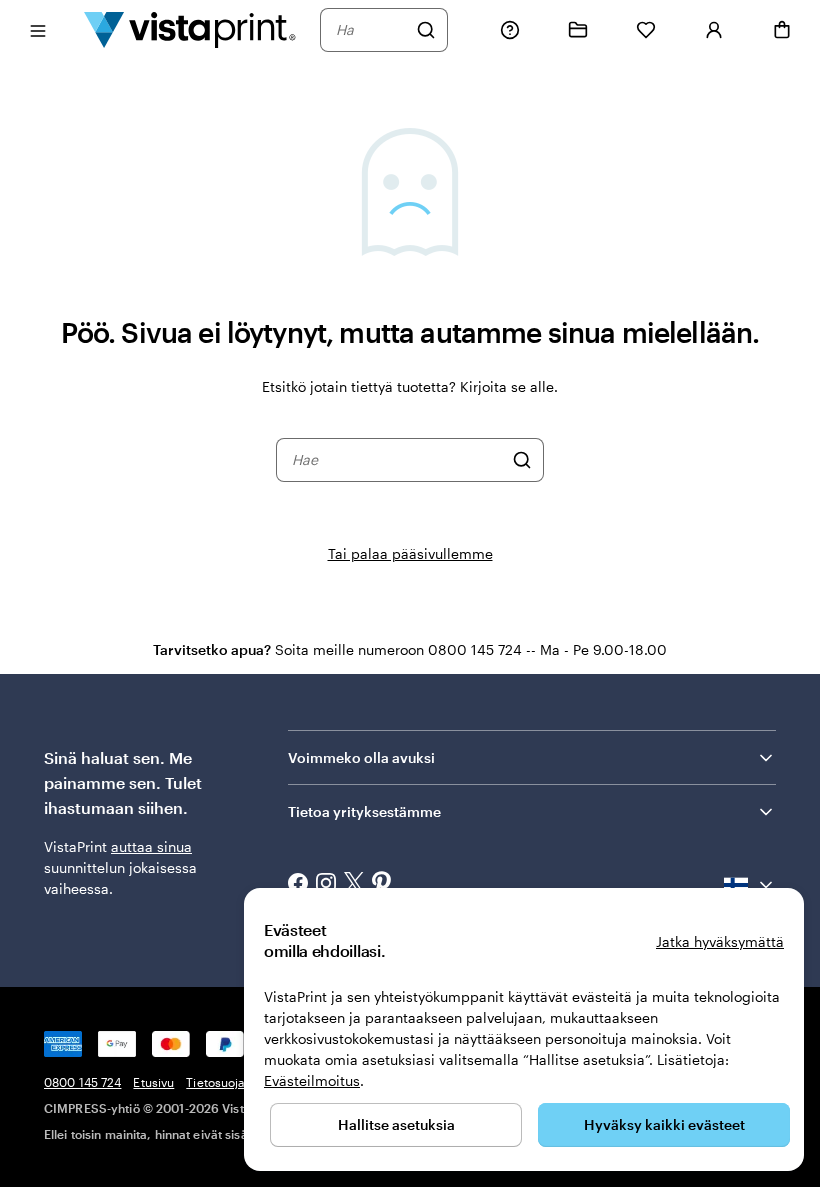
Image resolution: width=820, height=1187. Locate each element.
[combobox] (371, 30)
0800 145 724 (82, 1082)
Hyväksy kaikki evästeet (664, 1124)
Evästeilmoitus (312, 1080)
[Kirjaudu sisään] (714, 30)
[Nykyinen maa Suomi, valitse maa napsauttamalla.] (750, 885)
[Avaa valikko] (38, 29)
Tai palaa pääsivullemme (410, 553)
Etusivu (153, 1082)
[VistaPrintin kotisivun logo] (190, 29)
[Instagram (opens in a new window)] (326, 885)
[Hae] (426, 30)
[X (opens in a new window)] (354, 884)
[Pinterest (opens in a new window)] (382, 885)
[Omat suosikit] (646, 30)
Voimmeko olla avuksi (361, 757)
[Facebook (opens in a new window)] (298, 885)
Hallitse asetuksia (396, 1124)
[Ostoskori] (782, 30)
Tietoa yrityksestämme (364, 811)
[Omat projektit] (578, 30)
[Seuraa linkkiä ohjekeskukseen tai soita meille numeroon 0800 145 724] (510, 30)
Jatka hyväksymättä (720, 941)
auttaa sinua (151, 846)
